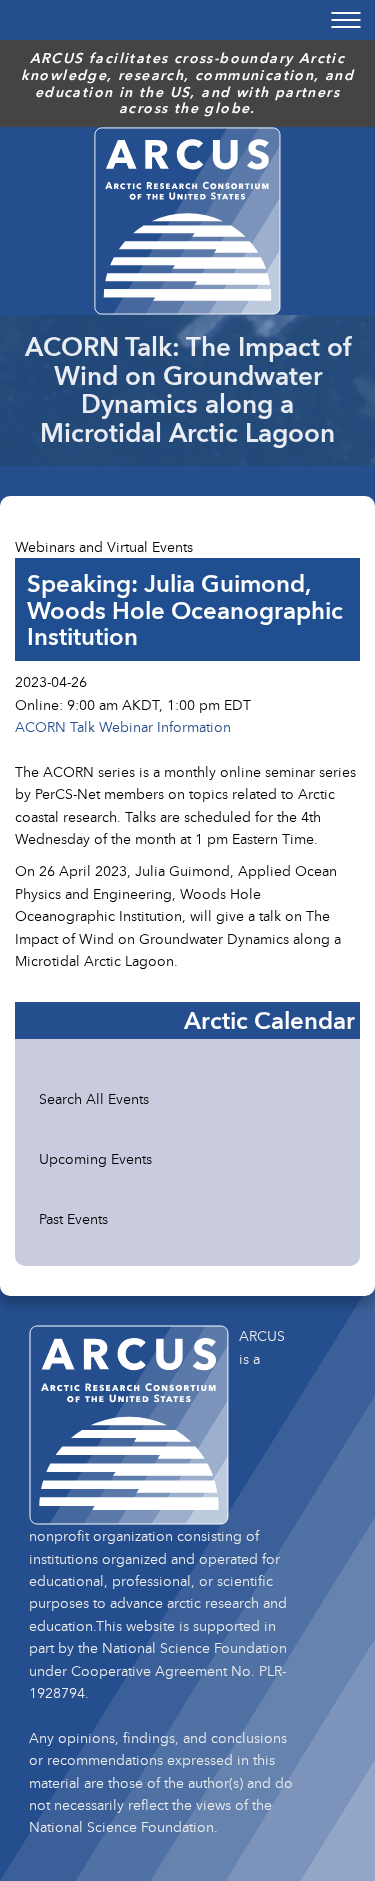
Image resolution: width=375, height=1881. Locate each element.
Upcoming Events (95, 1158)
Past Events (73, 1218)
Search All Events (94, 1098)
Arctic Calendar (269, 1020)
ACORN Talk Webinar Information (123, 726)
